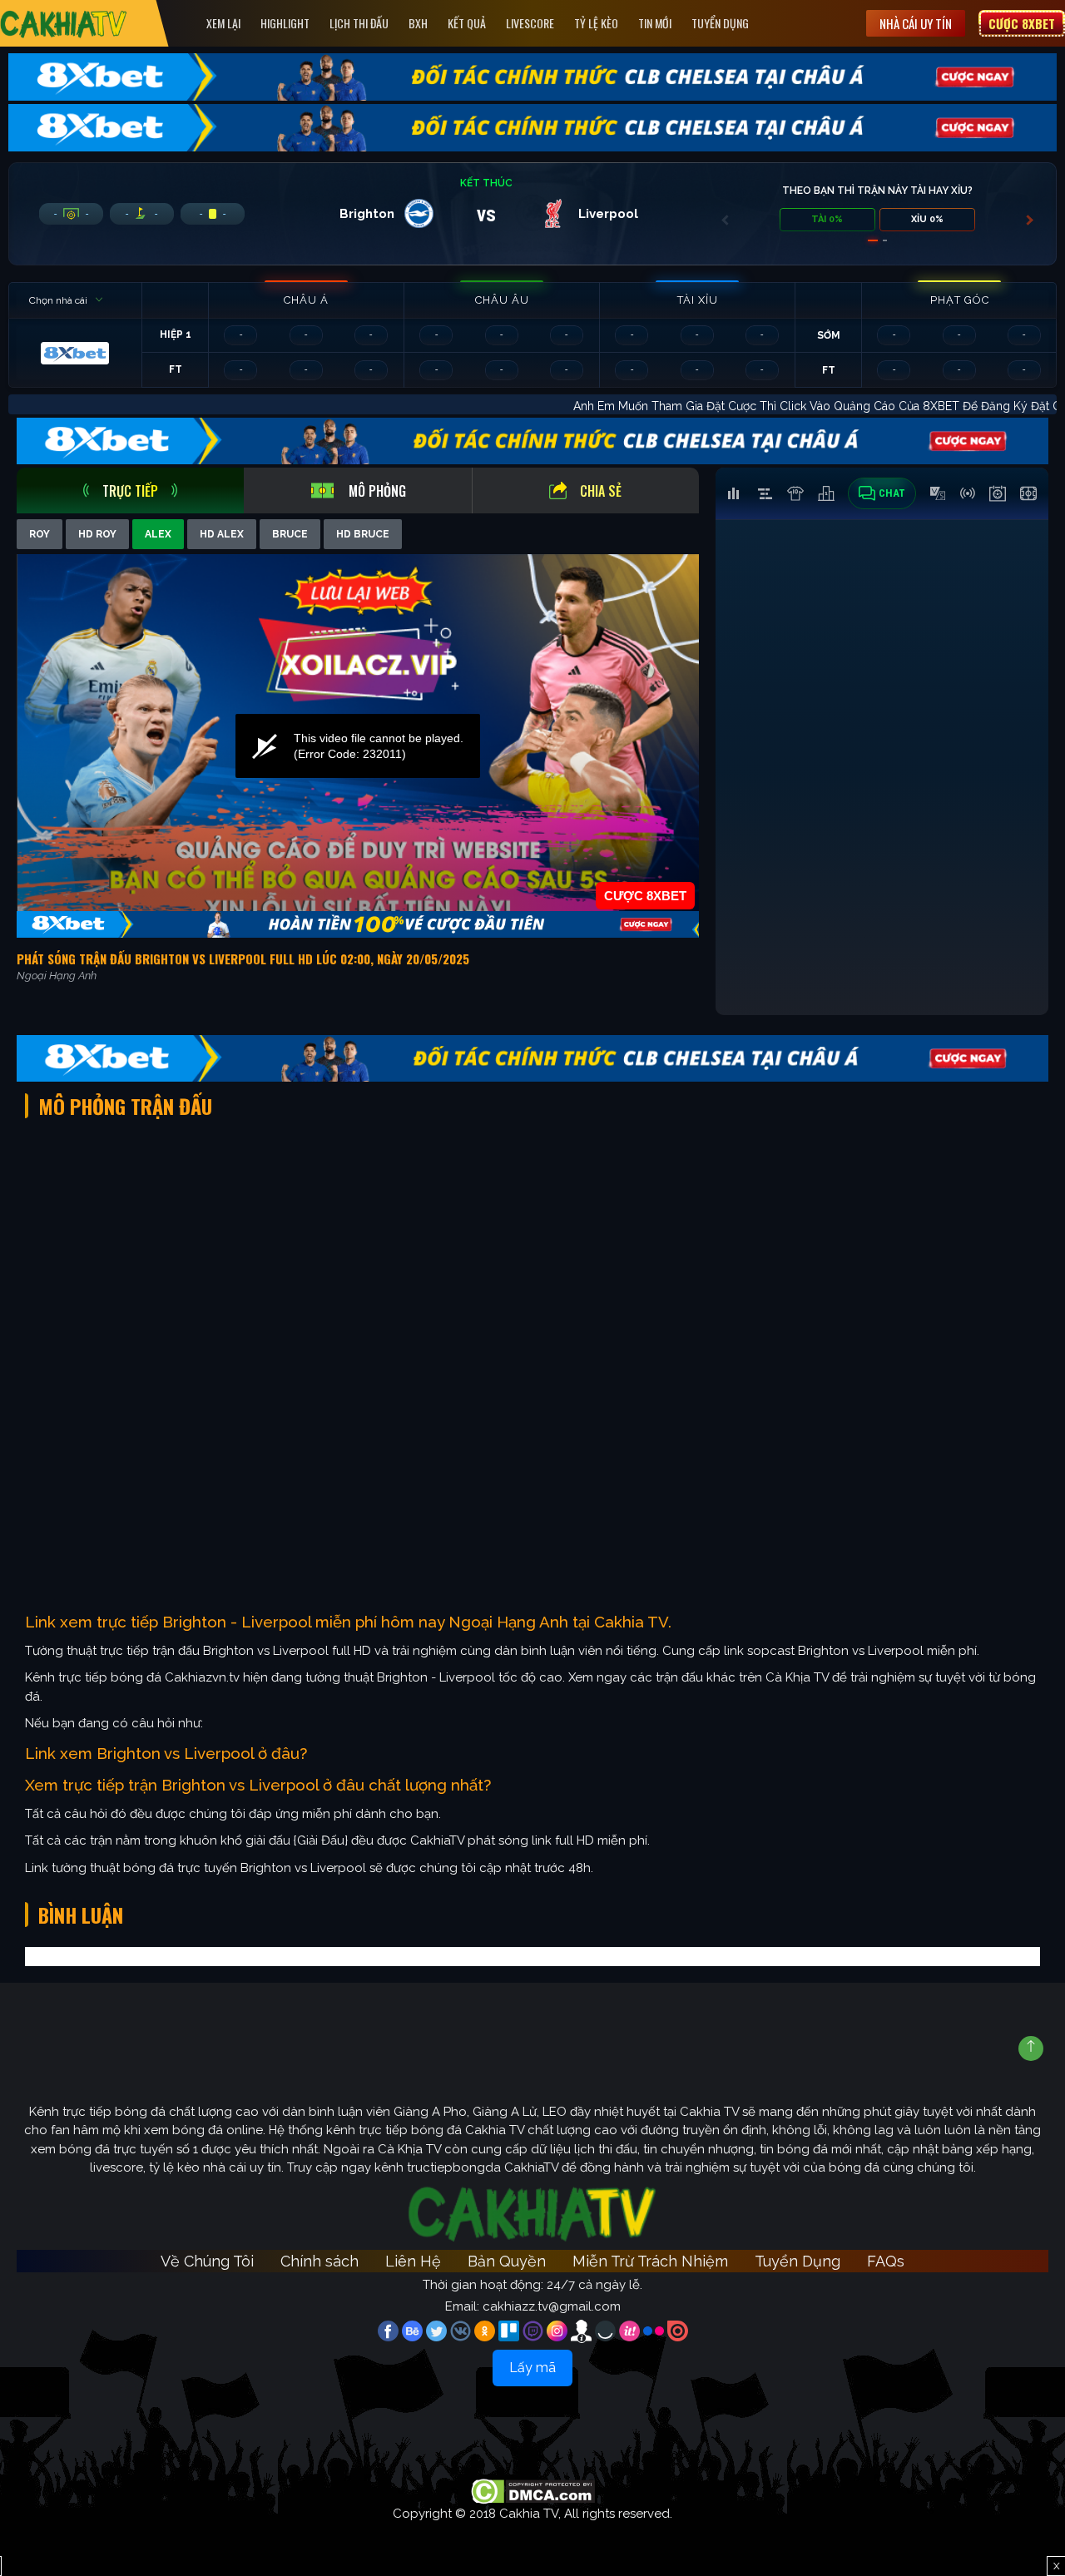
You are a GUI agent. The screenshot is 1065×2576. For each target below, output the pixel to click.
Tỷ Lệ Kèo (596, 23)
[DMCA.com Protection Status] (533, 2490)
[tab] (130, 490)
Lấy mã (532, 2368)
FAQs (886, 2261)
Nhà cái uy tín (916, 23)
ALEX (158, 534)
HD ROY (97, 534)
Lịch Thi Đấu (359, 23)
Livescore (530, 23)
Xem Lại (223, 23)
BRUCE (290, 534)
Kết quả (467, 23)
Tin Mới (655, 23)
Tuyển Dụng (720, 23)
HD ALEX (222, 534)
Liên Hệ (413, 2261)
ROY (40, 534)
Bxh (418, 23)
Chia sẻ (601, 491)
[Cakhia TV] (64, 24)
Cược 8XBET (1022, 23)
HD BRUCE (363, 534)
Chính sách (319, 2261)
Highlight (285, 23)
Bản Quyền (507, 2261)
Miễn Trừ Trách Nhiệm (650, 2261)
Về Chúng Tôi (207, 2261)
